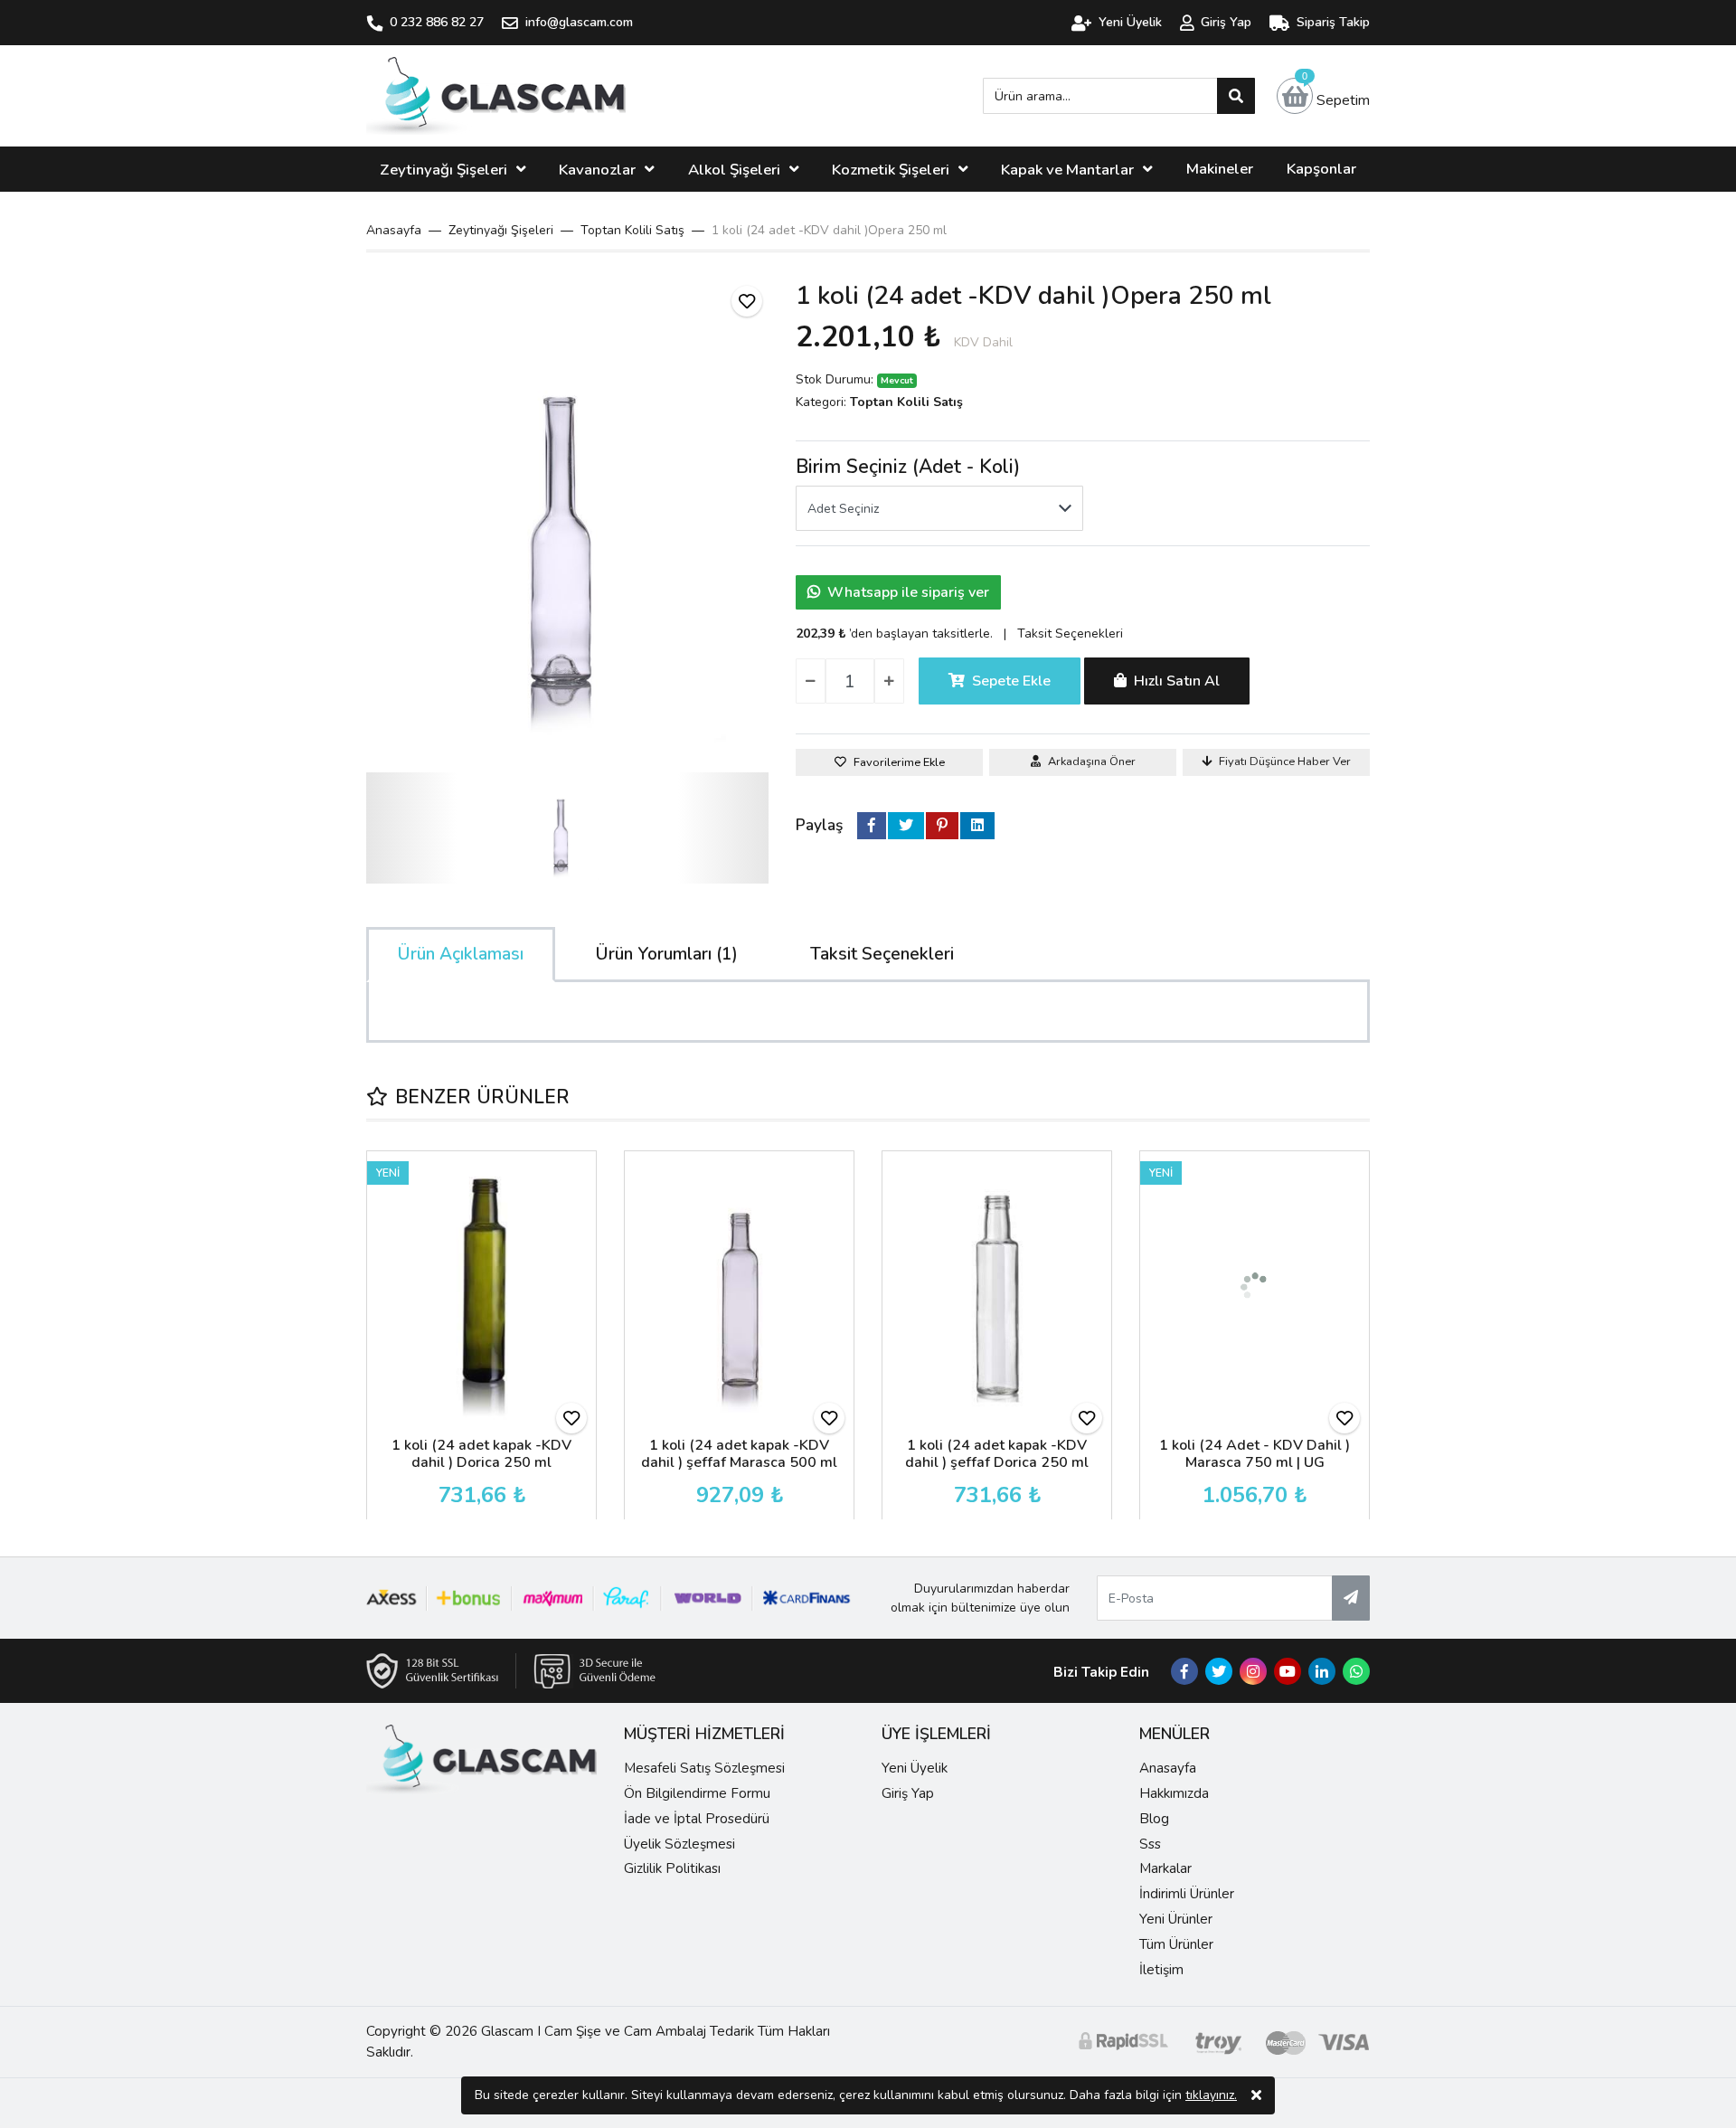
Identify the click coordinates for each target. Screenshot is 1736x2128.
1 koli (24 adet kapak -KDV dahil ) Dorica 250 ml (481, 1454)
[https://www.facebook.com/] (1184, 1672)
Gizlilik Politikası (672, 1868)
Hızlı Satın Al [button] (1177, 681)
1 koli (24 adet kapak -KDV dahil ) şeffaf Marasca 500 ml (739, 1454)
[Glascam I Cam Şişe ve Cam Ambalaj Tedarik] (496, 96)
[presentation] (379, 1336)
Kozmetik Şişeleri (891, 170)
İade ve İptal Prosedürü (697, 1819)
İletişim (1161, 1970)
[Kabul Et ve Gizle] (1256, 2095)
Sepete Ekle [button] (1011, 681)
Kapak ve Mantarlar (1067, 170)
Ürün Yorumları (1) (667, 954)
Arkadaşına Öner (1092, 761)
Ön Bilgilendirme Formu (697, 1793)
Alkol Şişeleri (734, 170)
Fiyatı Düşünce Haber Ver (1285, 761)
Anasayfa (394, 230)
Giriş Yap (908, 1793)
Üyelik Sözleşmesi (679, 1844)
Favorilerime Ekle (899, 762)
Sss (1150, 1844)
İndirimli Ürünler (1187, 1894)
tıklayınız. (1211, 2095)
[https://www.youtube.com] (1288, 1672)
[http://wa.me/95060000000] (1356, 1672)
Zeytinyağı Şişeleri (443, 170)
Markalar (1165, 1868)
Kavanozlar (597, 170)
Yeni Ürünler (1176, 1919)
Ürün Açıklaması (461, 954)
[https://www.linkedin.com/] (1322, 1672)
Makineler (1220, 169)
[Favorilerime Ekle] (747, 301)
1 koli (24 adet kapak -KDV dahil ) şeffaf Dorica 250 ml (997, 1454)
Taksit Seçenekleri (1070, 634)
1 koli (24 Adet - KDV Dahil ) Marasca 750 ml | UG (1255, 1454)
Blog (1154, 1819)
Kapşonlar (1321, 169)
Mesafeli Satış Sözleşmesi (704, 1768)
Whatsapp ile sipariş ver (908, 592)
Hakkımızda (1174, 1793)
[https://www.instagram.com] (1253, 1672)
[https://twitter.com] (1219, 1672)
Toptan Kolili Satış (906, 402)
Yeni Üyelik (915, 1768)
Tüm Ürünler (1176, 1944)
